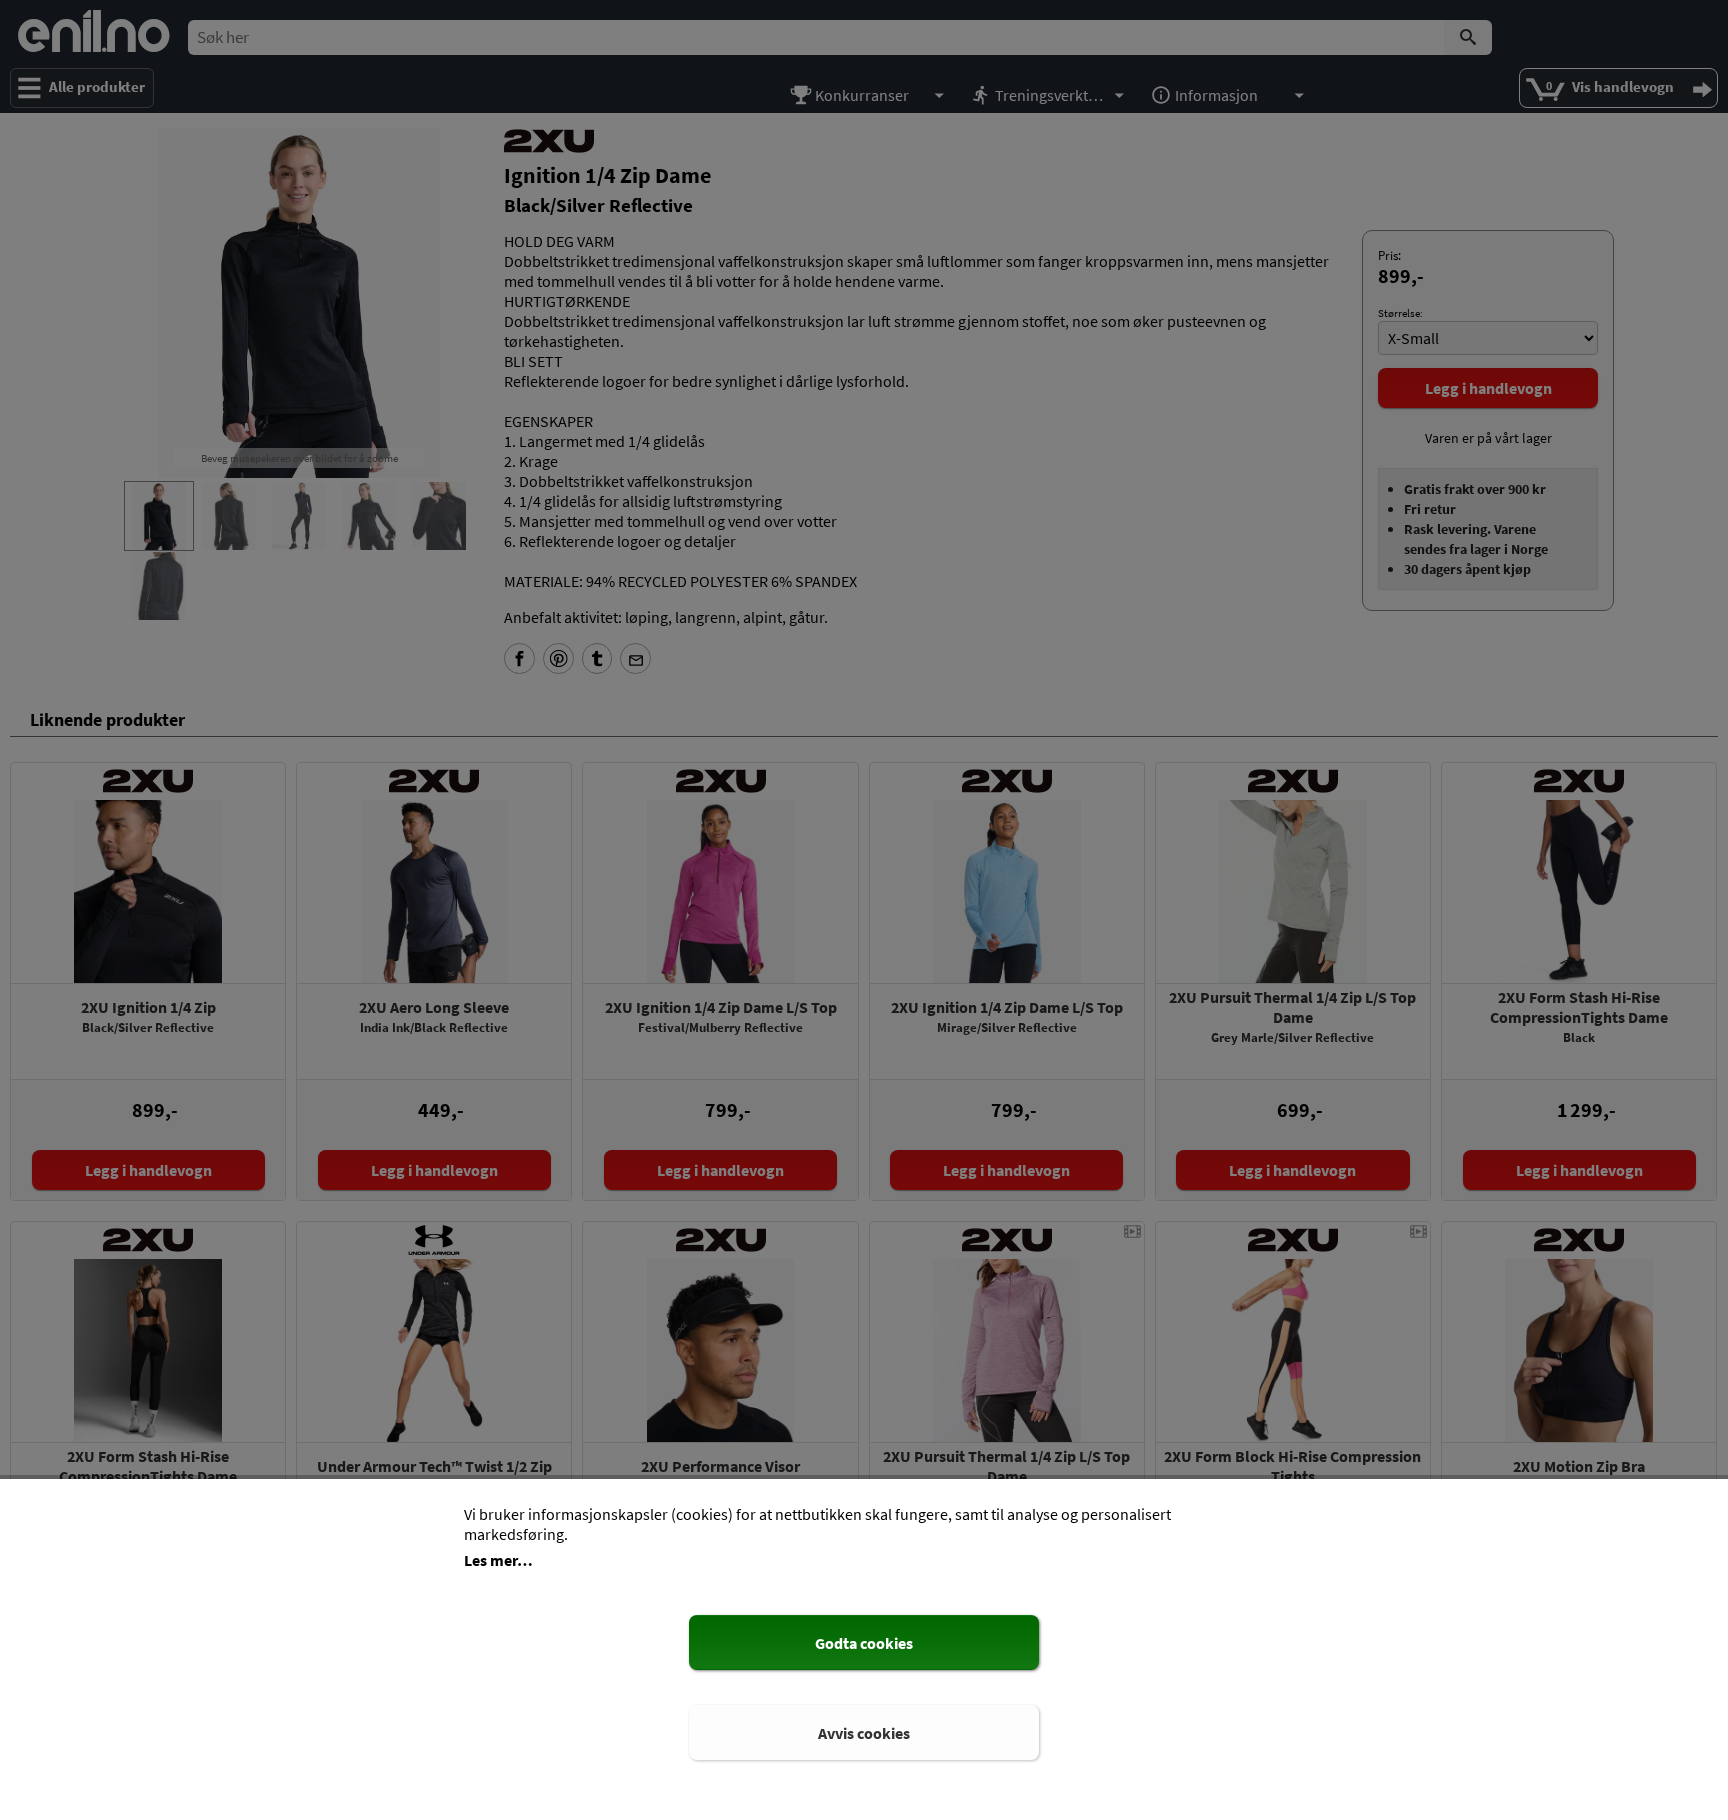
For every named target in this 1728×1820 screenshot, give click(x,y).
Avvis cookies (864, 1733)
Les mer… (498, 1560)
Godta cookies (864, 1643)
